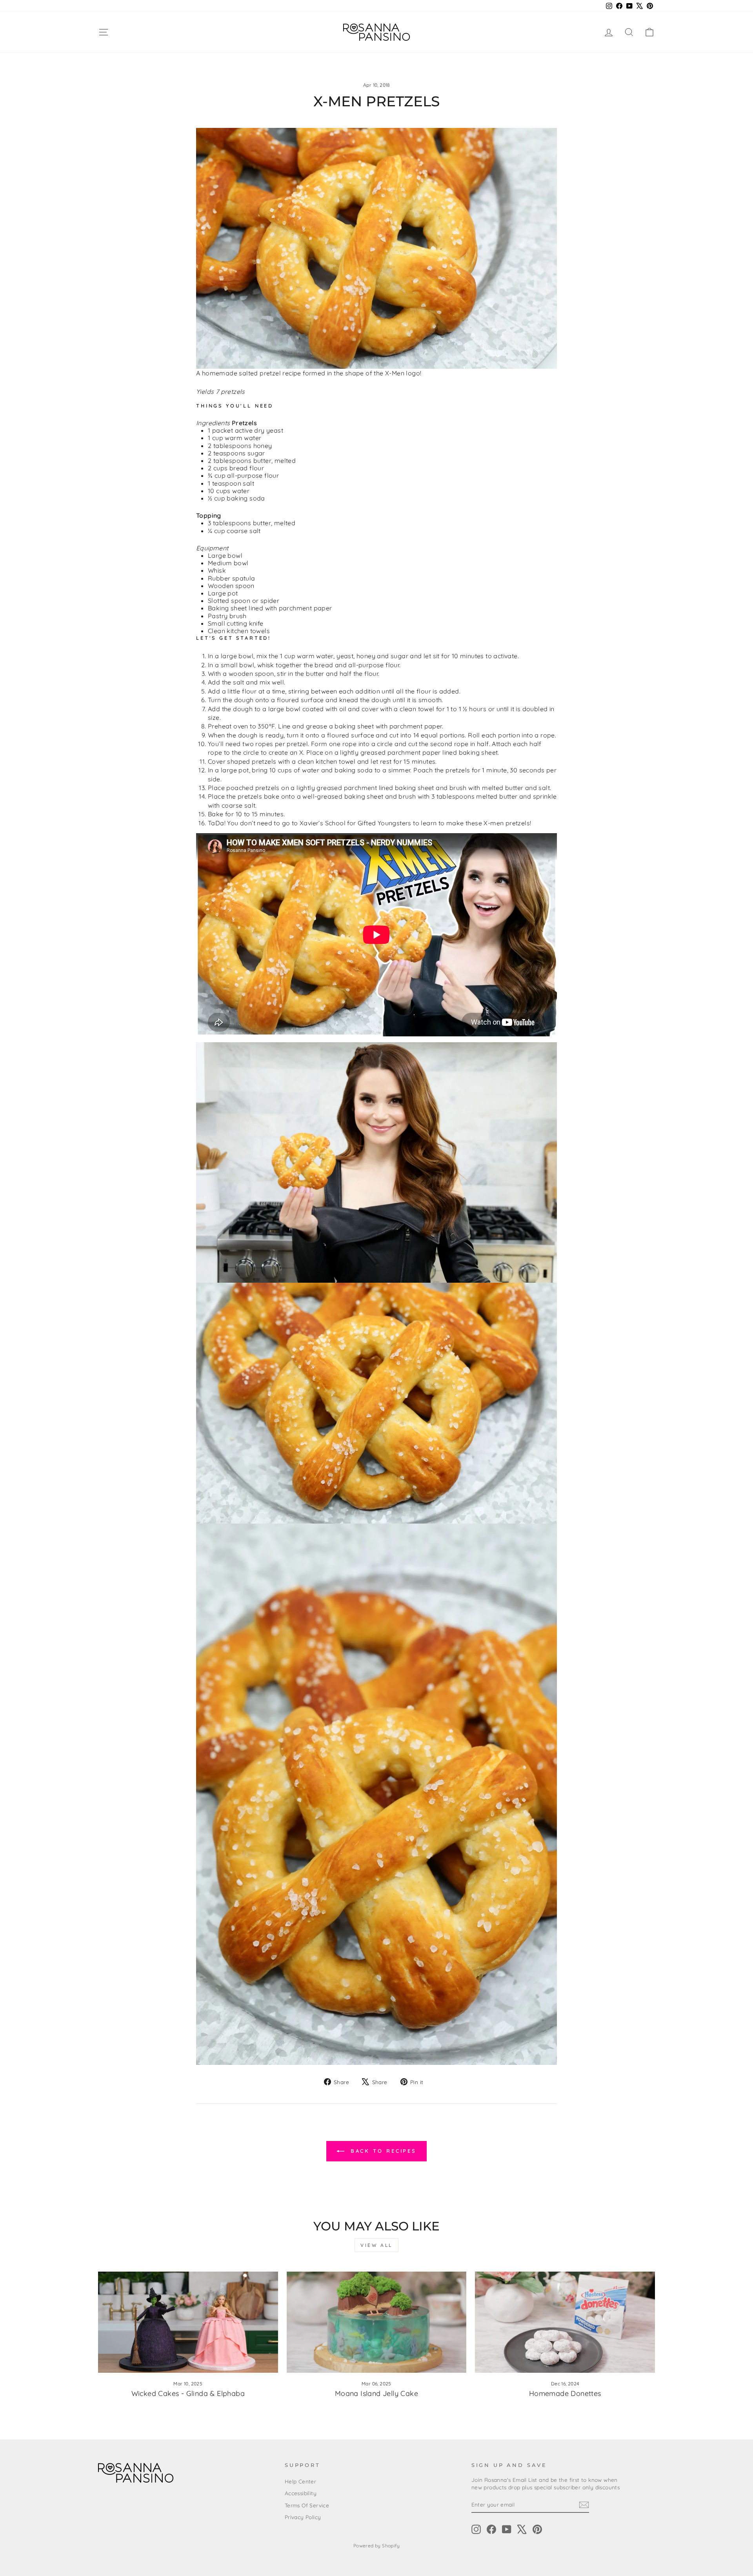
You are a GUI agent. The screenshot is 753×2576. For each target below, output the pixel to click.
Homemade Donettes (565, 2393)
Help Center (300, 2481)
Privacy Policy (303, 2517)
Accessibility (301, 2493)
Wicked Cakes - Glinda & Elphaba (188, 2393)
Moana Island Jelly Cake (376, 2393)
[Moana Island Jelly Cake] (377, 2322)
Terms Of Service (307, 2505)
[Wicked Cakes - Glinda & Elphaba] (188, 2322)
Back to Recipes (382, 2151)
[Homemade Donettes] (565, 2322)
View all (376, 2245)
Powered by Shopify (376, 2546)
